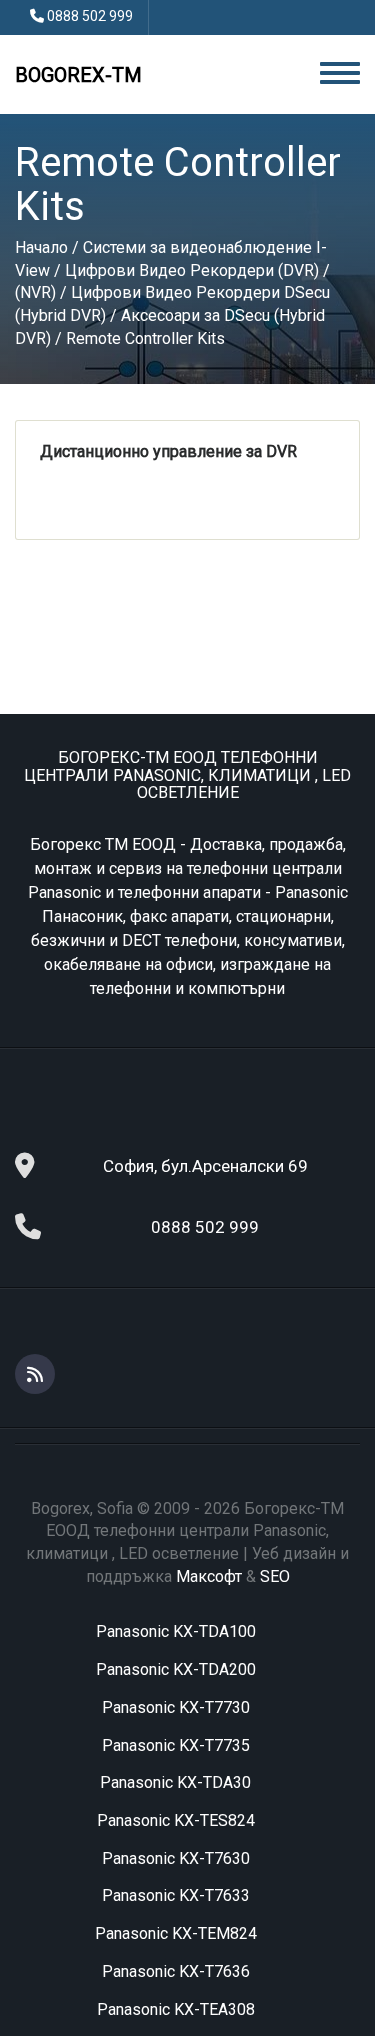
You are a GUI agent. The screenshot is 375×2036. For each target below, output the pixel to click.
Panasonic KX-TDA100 (176, 1631)
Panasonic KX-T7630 (176, 1858)
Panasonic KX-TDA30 (175, 1782)
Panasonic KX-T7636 (176, 1971)
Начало (41, 247)
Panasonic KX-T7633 (176, 1895)
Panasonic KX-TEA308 (176, 2009)
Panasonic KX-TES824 (176, 1820)
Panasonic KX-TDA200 (176, 1669)
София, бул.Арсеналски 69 (205, 1166)
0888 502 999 (90, 16)
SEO (275, 1576)
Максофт (209, 1576)
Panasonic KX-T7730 (176, 1707)
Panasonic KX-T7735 (176, 1745)
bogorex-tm (78, 75)
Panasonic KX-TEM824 (176, 1933)
